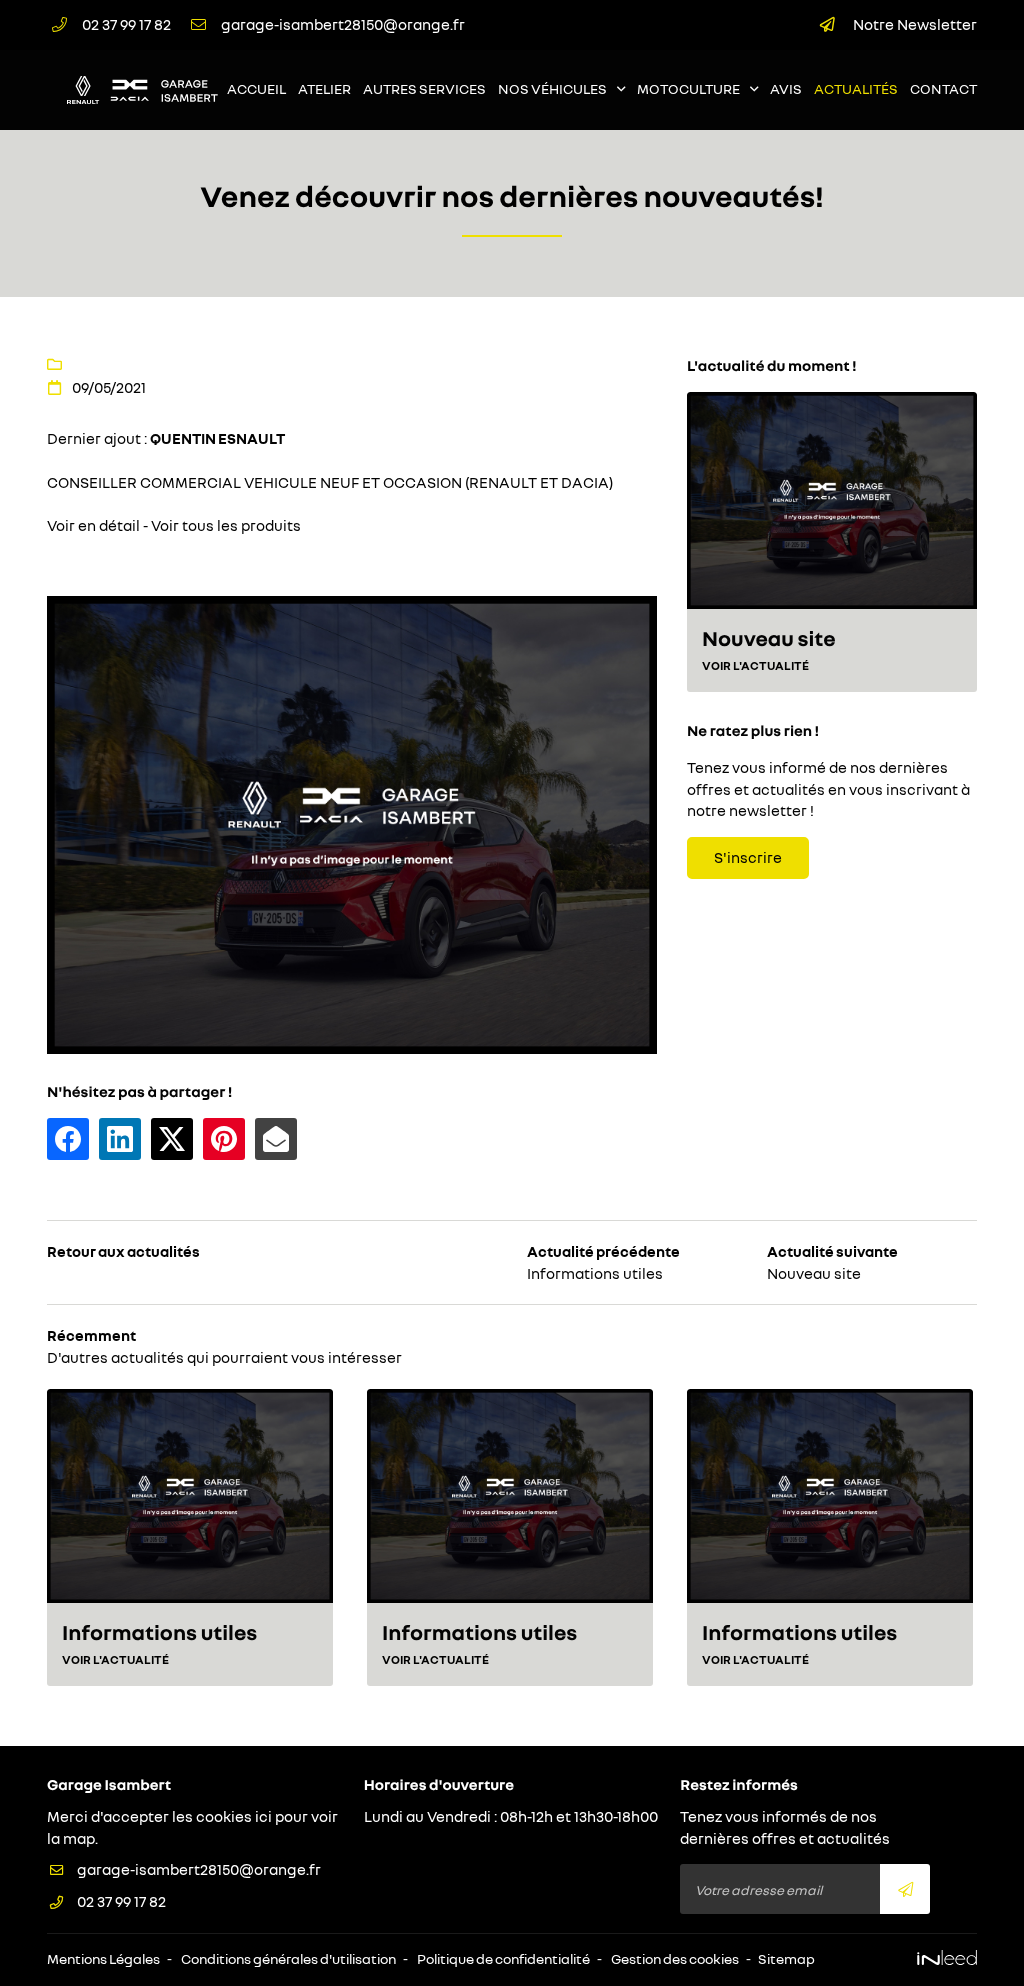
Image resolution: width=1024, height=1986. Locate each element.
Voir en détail (93, 525)
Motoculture (688, 89)
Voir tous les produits (226, 525)
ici (263, 1816)
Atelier (324, 89)
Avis (786, 89)
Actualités (856, 89)
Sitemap (786, 1959)
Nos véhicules (552, 89)
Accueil (256, 89)
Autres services (424, 89)
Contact (943, 89)
